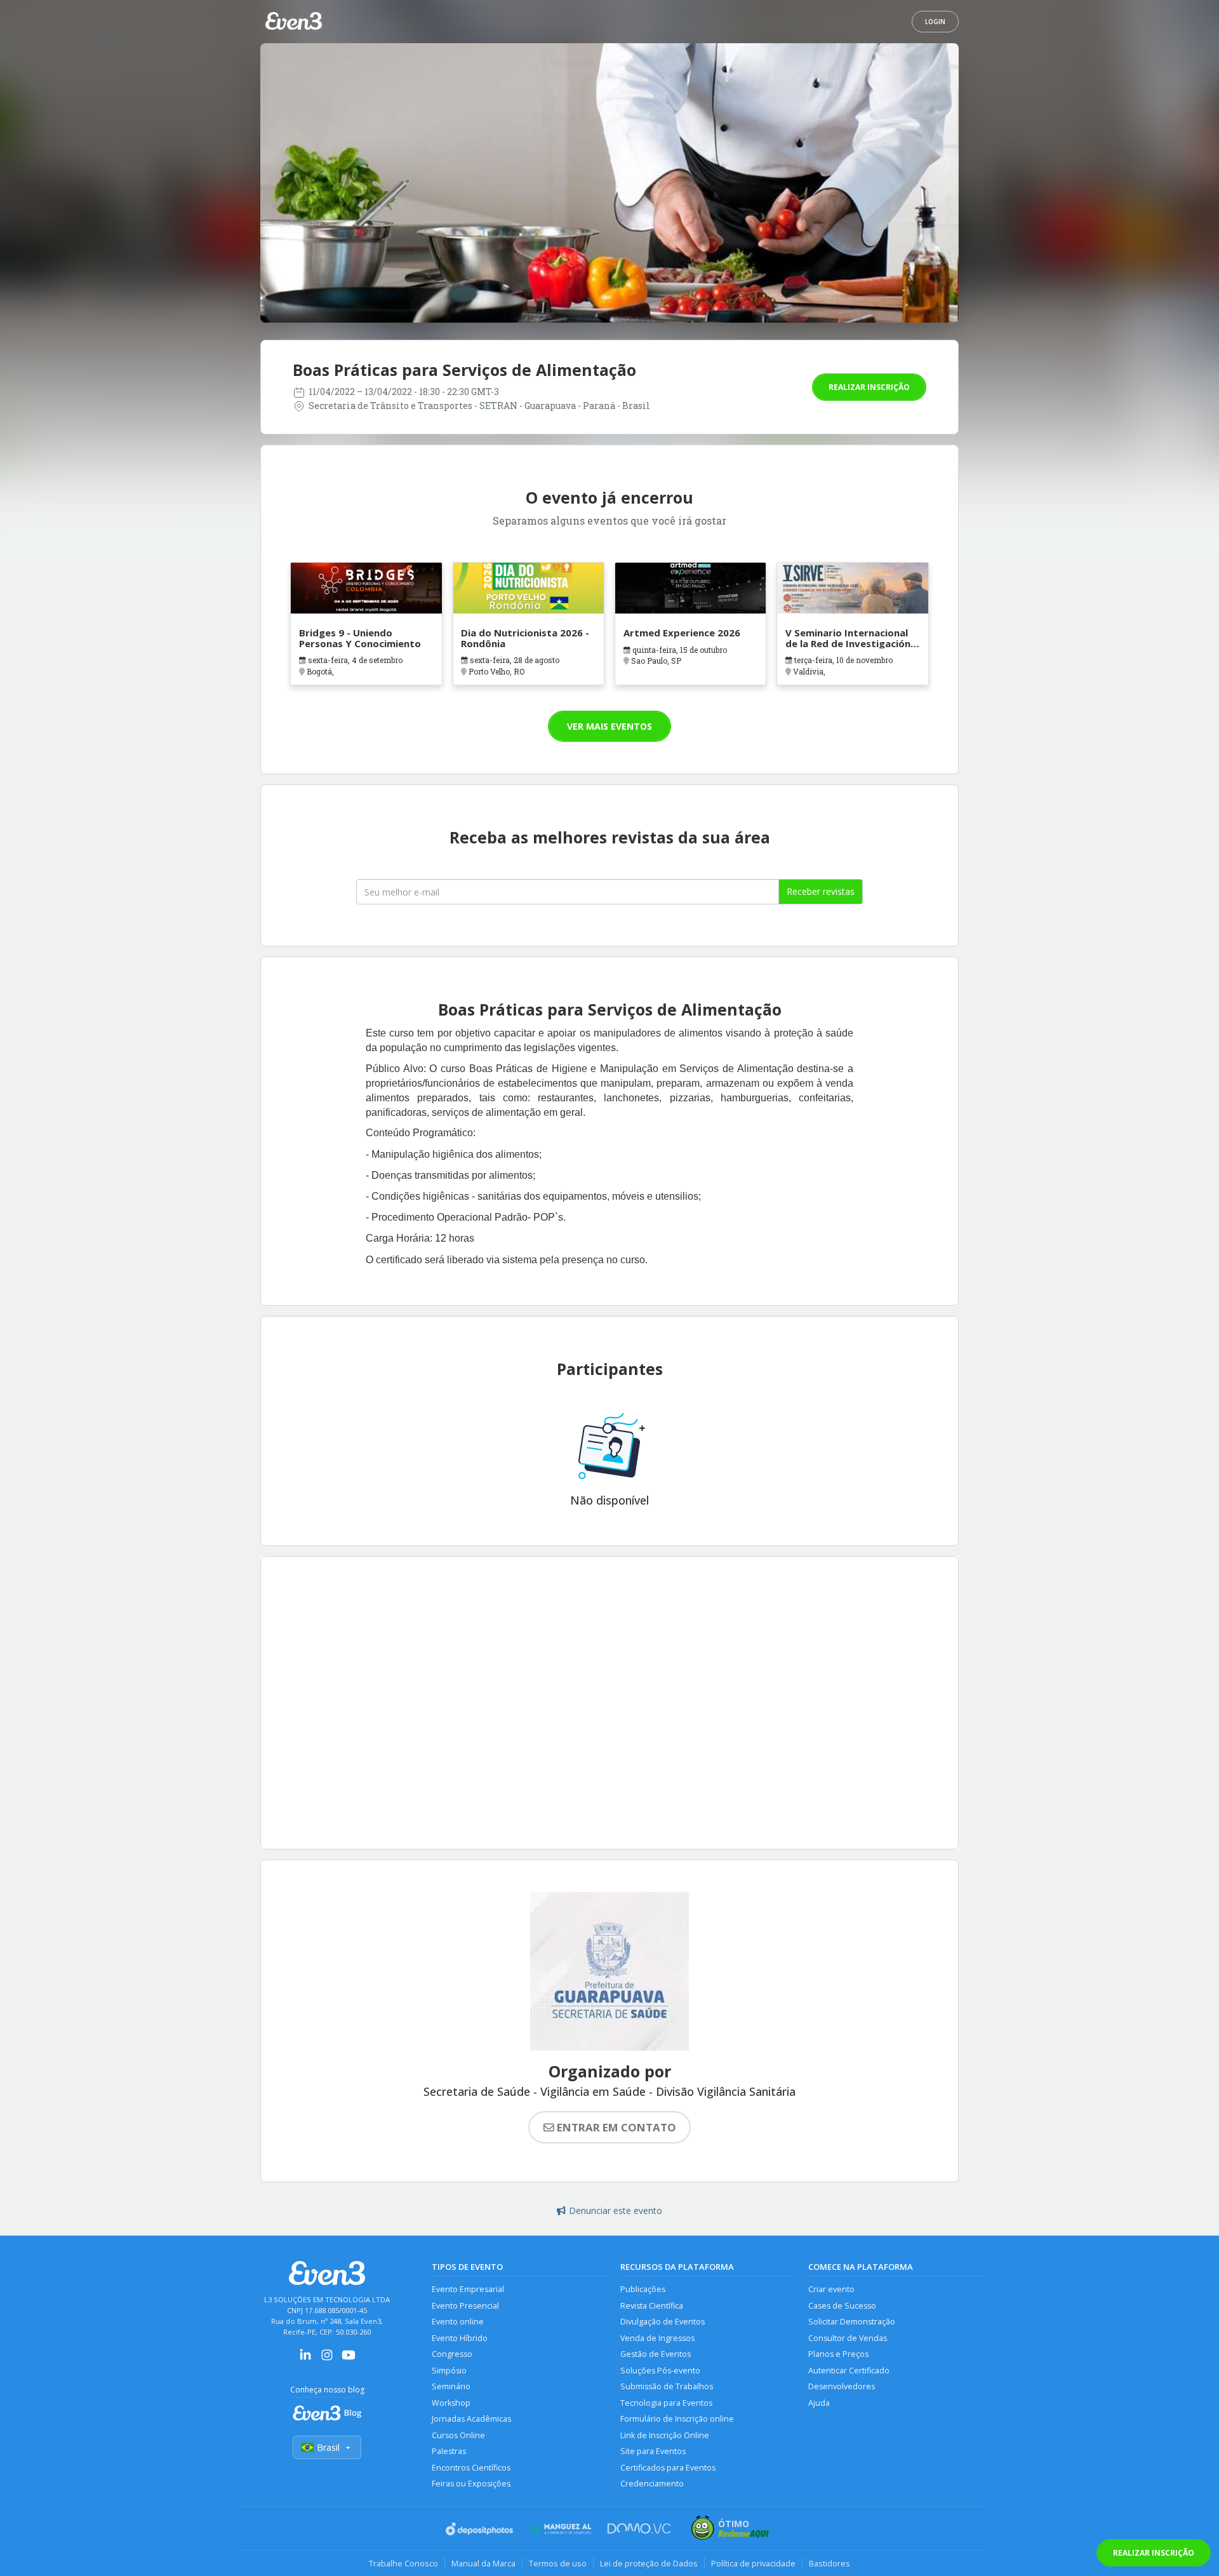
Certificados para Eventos (668, 2468)
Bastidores (829, 2563)
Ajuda (819, 2403)
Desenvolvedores (842, 2386)
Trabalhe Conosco (403, 2563)
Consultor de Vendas (848, 2338)
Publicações (643, 2289)
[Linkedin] (305, 2359)
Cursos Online (458, 2435)
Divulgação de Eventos (663, 2322)
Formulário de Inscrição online (677, 2419)
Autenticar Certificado (849, 2371)
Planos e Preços (838, 2354)
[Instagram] (327, 2359)
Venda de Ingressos (657, 2338)
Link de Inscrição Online (665, 2435)
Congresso (452, 2354)
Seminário (451, 2386)
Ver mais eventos (609, 726)
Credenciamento (652, 2484)
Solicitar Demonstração (852, 2322)
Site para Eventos (653, 2451)
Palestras (449, 2451)
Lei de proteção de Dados (649, 2563)
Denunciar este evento (616, 2210)
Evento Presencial (465, 2306)
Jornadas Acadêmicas (471, 2419)
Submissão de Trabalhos (667, 2386)
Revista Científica (652, 2306)
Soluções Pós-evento (660, 2371)
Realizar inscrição (869, 387)
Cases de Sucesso (842, 2306)
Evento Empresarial (468, 2289)
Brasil (328, 2447)
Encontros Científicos (471, 2468)
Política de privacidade (753, 2563)
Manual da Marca (483, 2563)
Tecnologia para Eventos (666, 2403)
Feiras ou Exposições (471, 2484)
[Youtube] (349, 2359)
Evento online (458, 2322)
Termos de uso (558, 2563)
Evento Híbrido (460, 2338)
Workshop (451, 2403)
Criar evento (831, 2289)
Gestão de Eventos (656, 2354)
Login (935, 22)
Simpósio (449, 2371)
